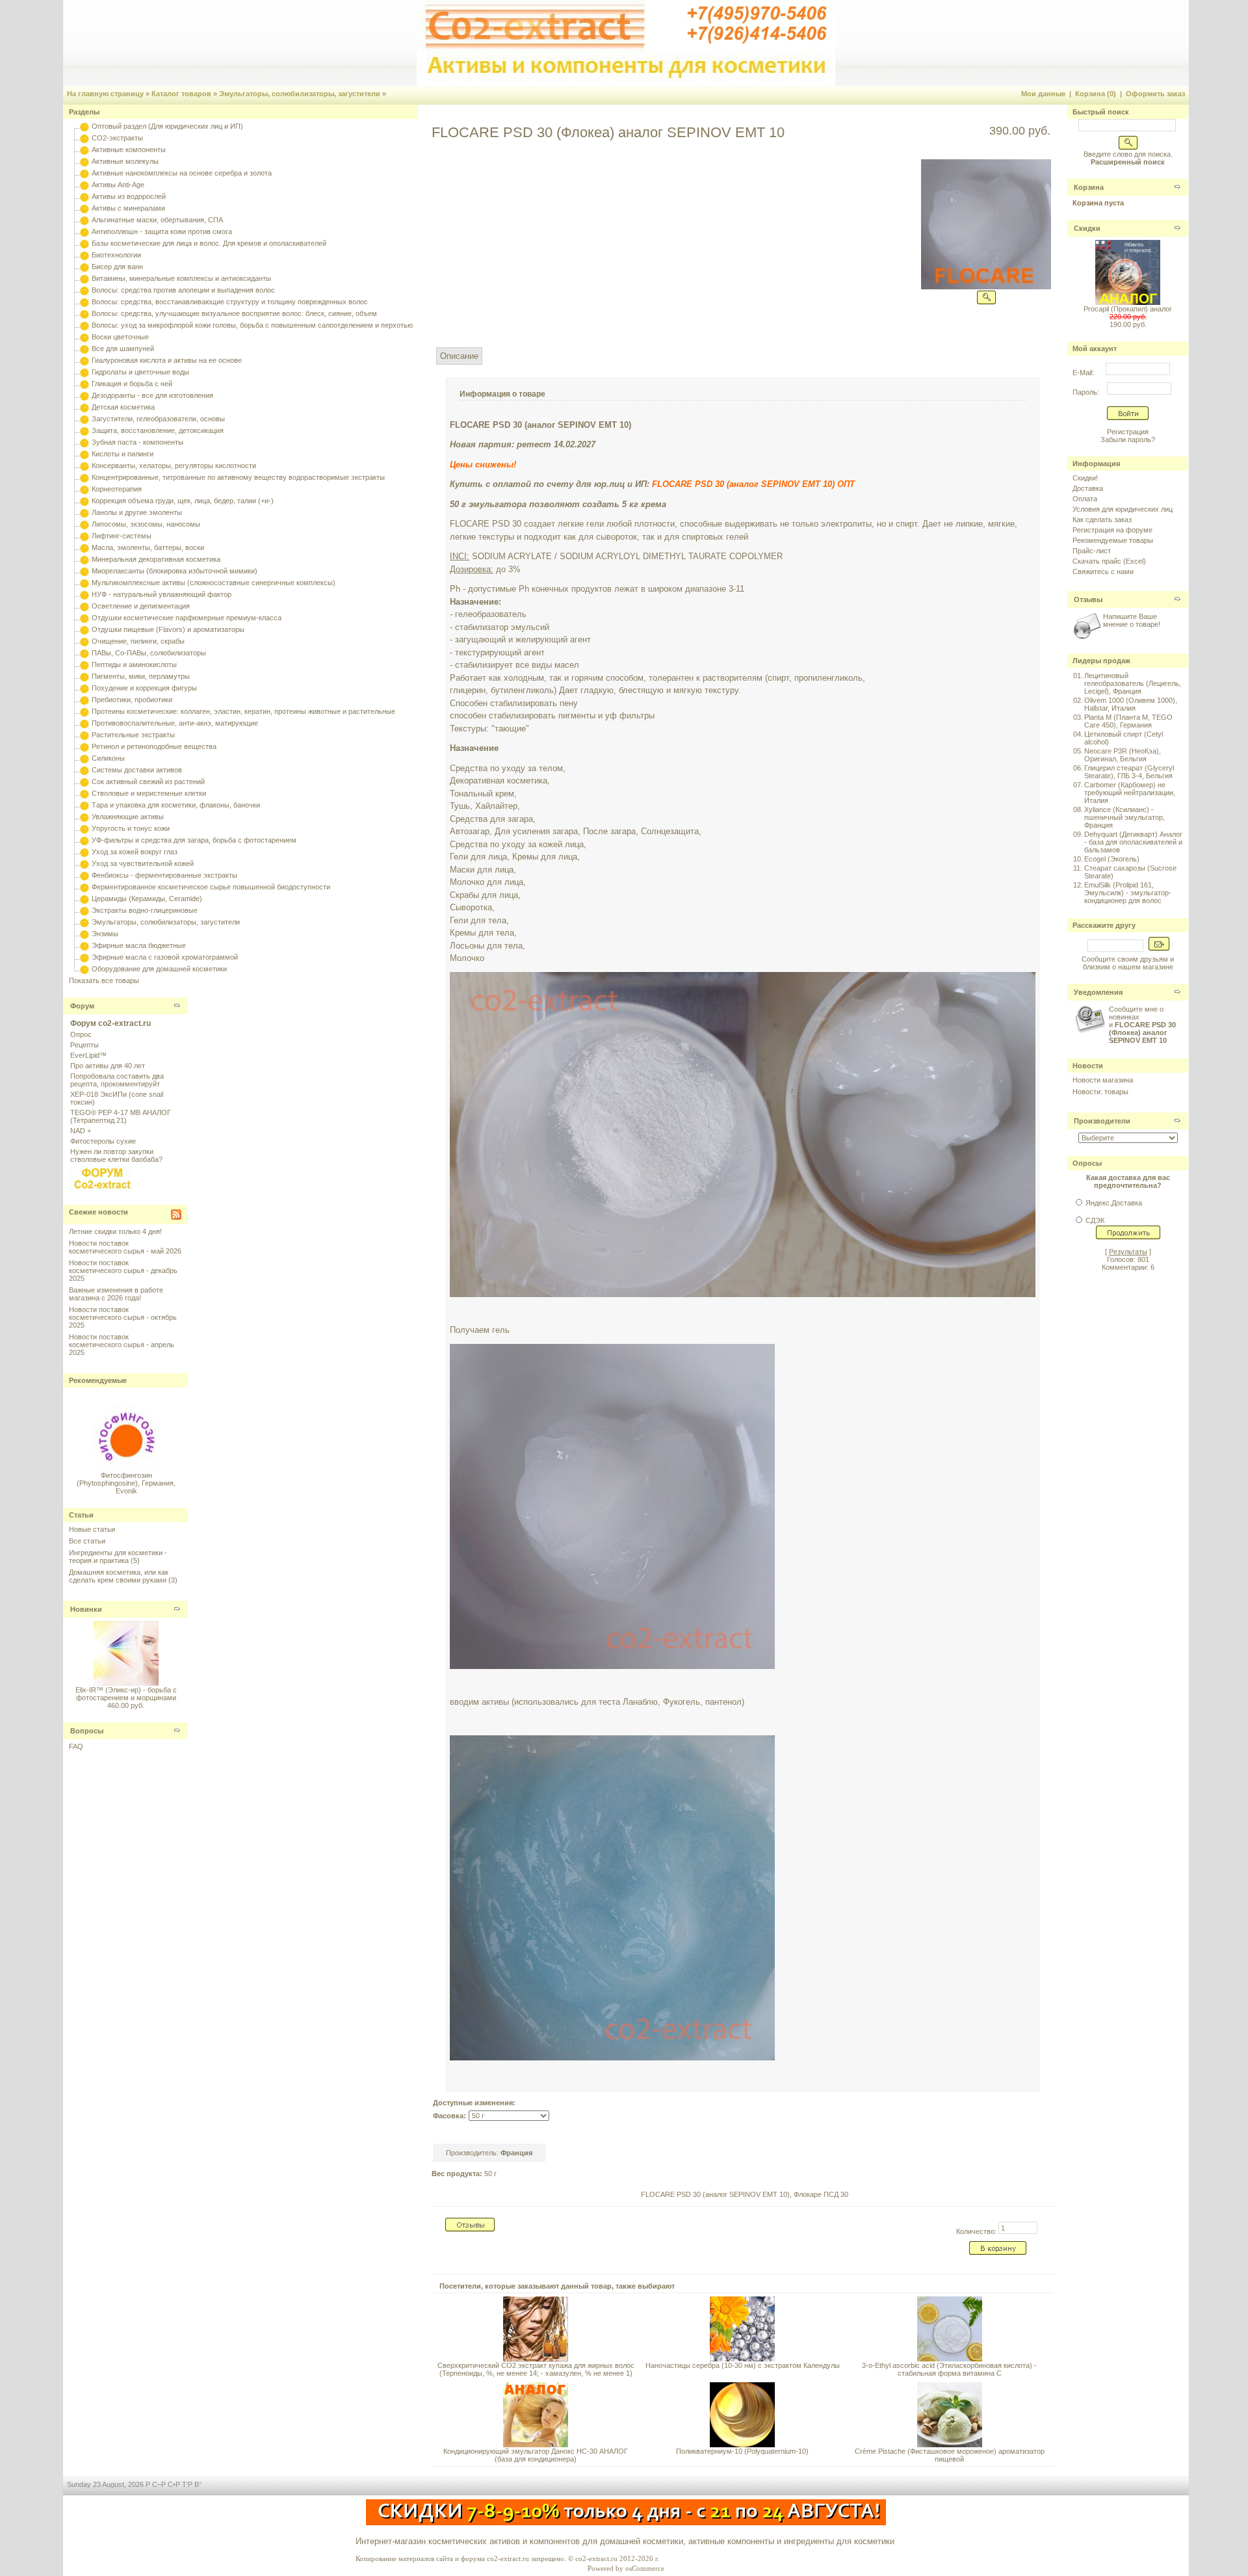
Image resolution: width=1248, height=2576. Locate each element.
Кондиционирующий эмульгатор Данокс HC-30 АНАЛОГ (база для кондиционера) (536, 2455)
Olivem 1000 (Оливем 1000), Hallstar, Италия (1131, 704)
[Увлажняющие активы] (84, 817)
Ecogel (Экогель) (1112, 859)
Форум (82, 1006)
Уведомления (1098, 992)
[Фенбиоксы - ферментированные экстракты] (84, 875)
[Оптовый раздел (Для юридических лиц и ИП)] (84, 126)
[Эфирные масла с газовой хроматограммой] (84, 957)
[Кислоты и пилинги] (84, 454)
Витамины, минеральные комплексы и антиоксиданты (181, 278)
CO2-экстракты (117, 138)
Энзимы (105, 934)
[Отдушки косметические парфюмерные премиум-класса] (84, 618)
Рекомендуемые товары (1113, 540)
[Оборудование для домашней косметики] (84, 969)
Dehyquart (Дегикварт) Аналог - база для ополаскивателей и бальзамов (1133, 842)
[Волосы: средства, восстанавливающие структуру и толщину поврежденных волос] (84, 302)
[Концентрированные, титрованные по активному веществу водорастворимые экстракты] (84, 477)
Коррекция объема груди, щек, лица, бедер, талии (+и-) (183, 501)
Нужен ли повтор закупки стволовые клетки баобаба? (116, 1155)
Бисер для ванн (117, 267)
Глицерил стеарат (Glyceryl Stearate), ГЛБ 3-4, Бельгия (1129, 772)
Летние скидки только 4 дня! (115, 1231)
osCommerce (645, 2568)
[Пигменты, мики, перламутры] (84, 676)
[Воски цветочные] (84, 337)
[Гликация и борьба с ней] (84, 384)
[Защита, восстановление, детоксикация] (84, 430)
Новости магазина (1103, 1080)
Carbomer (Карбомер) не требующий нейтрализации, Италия (1130, 793)
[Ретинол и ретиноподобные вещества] (84, 746)
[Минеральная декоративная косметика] (84, 559)
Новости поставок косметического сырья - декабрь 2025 (123, 1270)
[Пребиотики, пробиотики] (84, 700)
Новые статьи (92, 1529)
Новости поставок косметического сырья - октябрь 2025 (123, 1317)
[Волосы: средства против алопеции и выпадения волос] (84, 290)
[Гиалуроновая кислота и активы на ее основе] (84, 360)
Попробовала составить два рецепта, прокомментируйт (117, 1080)
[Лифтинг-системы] (84, 536)
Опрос (81, 1034)
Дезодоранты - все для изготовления (152, 395)
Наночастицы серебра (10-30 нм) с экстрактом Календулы (743, 2365)
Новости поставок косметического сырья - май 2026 (125, 1247)
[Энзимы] (84, 934)
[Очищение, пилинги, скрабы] (84, 641)
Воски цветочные (120, 337)
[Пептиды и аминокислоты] (84, 664)
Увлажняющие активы (128, 817)
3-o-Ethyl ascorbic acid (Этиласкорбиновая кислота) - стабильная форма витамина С (949, 2369)
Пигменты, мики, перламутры (141, 676)
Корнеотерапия (117, 489)
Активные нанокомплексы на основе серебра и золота (182, 173)
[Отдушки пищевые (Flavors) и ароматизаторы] (84, 629)
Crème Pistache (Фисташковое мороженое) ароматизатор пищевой (950, 2455)
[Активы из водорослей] (84, 196)
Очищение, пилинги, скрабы (138, 641)
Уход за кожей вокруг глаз (135, 852)
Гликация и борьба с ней (132, 384)
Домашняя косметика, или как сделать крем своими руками (119, 1576)
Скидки (1087, 228)
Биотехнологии (116, 255)
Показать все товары (104, 980)
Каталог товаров (181, 94)
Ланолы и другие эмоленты (137, 512)
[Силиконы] (84, 758)
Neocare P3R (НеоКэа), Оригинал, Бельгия (1123, 755)
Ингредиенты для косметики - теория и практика (118, 1557)
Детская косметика (123, 407)
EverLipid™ (88, 1055)
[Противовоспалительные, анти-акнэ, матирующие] (84, 723)
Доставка (1088, 488)
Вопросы (87, 1731)
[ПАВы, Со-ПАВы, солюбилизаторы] (84, 653)
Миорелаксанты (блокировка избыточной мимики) (175, 571)
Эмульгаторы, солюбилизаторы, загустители (300, 94)
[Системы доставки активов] (84, 770)
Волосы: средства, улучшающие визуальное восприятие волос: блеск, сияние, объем (234, 313)
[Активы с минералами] (84, 208)
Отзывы (1088, 599)
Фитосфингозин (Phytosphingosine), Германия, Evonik (126, 1470)
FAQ (76, 1746)
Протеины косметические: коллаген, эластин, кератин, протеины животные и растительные (243, 711)
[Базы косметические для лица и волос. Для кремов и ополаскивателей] (84, 243)
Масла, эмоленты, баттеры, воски (148, 547)
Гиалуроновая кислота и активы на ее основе (167, 360)
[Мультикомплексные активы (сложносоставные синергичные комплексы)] (84, 583)
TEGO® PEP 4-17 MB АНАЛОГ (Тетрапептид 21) (121, 1116)
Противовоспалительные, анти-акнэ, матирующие (175, 723)
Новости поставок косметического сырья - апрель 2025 (122, 1345)
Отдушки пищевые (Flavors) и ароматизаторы (168, 629)
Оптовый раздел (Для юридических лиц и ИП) (167, 126)
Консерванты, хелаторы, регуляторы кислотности (174, 466)
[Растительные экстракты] (84, 735)
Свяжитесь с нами (1103, 572)
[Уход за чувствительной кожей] (84, 863)
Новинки (86, 1609)
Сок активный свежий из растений (148, 782)
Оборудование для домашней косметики (159, 969)
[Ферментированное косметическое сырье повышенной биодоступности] (84, 887)
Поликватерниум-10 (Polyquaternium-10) (742, 2451)
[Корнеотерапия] (84, 489)
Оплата (1085, 499)
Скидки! (1085, 478)
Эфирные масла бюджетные (139, 945)
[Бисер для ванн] (84, 267)
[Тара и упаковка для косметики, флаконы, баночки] (84, 805)
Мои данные (1043, 94)
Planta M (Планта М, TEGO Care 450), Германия (1128, 721)
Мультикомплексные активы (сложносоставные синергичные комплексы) (214, 583)
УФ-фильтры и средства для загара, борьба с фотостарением (194, 840)
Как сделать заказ (1102, 519)
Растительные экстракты (133, 735)
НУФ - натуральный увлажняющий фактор (162, 594)
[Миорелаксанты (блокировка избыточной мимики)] (84, 571)
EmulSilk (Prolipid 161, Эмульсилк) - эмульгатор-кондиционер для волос (1128, 893)
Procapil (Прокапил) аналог (1128, 309)
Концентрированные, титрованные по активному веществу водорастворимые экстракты (238, 477)
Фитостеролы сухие (103, 1141)
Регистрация (1128, 432)
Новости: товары (1100, 1092)
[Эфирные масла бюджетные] (84, 945)
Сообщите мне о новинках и (1142, 1025)
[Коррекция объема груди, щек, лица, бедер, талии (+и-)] (84, 501)
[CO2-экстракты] (84, 138)
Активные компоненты (129, 150)
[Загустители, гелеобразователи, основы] (84, 419)
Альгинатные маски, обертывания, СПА (157, 220)
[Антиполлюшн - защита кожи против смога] (84, 231)
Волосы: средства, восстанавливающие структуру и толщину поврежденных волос (230, 302)
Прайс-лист (1092, 551)
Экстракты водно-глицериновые (145, 910)
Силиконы (108, 758)
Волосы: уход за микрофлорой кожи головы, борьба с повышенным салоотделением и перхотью (252, 325)
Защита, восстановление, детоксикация (158, 430)
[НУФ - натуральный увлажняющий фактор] (84, 594)
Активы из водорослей (129, 196)
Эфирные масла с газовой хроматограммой (165, 957)
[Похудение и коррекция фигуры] (84, 688)
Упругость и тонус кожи (131, 828)
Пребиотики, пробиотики (132, 700)
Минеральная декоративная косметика (156, 559)
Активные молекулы (125, 161)
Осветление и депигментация (141, 606)
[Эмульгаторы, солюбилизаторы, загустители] (84, 922)
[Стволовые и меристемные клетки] (84, 793)
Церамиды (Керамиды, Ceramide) (147, 899)
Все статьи (87, 1541)
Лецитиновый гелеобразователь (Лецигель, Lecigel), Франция (1133, 683)
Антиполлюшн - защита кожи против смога (162, 231)
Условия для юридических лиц (1123, 509)
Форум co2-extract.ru (110, 1023)
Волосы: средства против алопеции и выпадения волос (183, 290)
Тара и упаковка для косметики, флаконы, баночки (176, 805)
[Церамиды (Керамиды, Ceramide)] (84, 899)
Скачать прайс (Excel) (1109, 561)
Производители (1102, 1121)
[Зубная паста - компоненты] (84, 442)
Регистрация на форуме (1112, 530)
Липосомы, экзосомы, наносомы (146, 524)
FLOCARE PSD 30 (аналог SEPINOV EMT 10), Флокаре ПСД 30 (745, 2194)
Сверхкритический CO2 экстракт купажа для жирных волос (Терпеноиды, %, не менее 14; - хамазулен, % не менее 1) (536, 2369)
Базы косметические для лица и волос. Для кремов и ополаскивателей (209, 243)
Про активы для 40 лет (108, 1066)
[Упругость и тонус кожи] (84, 828)
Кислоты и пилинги (123, 454)
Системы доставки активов (137, 770)
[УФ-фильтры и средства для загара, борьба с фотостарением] (84, 840)
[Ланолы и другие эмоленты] (84, 512)
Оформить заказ (1155, 94)
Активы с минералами (128, 208)
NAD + (81, 1131)
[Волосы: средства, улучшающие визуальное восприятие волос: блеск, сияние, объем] (84, 313)
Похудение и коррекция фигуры (144, 688)
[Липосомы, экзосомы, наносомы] (84, 524)
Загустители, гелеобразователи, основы (158, 419)
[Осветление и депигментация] (84, 606)
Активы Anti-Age (118, 185)
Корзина (1089, 187)
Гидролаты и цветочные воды (140, 372)
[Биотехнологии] (84, 255)
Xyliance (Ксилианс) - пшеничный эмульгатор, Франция (1124, 817)
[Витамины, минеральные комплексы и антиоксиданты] (84, 278)
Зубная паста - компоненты (137, 442)
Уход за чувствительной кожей (143, 863)
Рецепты (84, 1045)
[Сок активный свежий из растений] (84, 782)
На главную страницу (105, 94)
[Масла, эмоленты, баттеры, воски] (84, 547)
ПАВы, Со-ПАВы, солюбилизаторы (149, 653)
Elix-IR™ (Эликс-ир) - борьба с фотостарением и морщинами (126, 1694)
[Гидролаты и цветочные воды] (84, 372)
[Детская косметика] (84, 407)
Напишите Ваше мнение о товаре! (1132, 620)
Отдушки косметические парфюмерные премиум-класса (187, 618)
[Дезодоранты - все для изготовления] (84, 395)
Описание (459, 356)
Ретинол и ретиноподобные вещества (154, 746)
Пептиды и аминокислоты (134, 664)
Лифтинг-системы (122, 536)
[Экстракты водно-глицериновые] (84, 910)
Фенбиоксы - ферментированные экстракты (164, 875)
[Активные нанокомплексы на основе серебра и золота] (84, 173)
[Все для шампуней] (84, 348)
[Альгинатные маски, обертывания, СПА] (84, 220)
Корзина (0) (1096, 94)
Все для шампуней (123, 348)
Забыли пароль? (1128, 440)
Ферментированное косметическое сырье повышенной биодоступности (211, 887)
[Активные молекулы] (84, 161)
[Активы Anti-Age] (84, 185)
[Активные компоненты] (84, 150)
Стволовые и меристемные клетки (149, 793)
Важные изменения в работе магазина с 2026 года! (116, 1294)
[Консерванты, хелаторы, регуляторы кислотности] (84, 466)
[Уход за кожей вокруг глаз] (84, 852)
